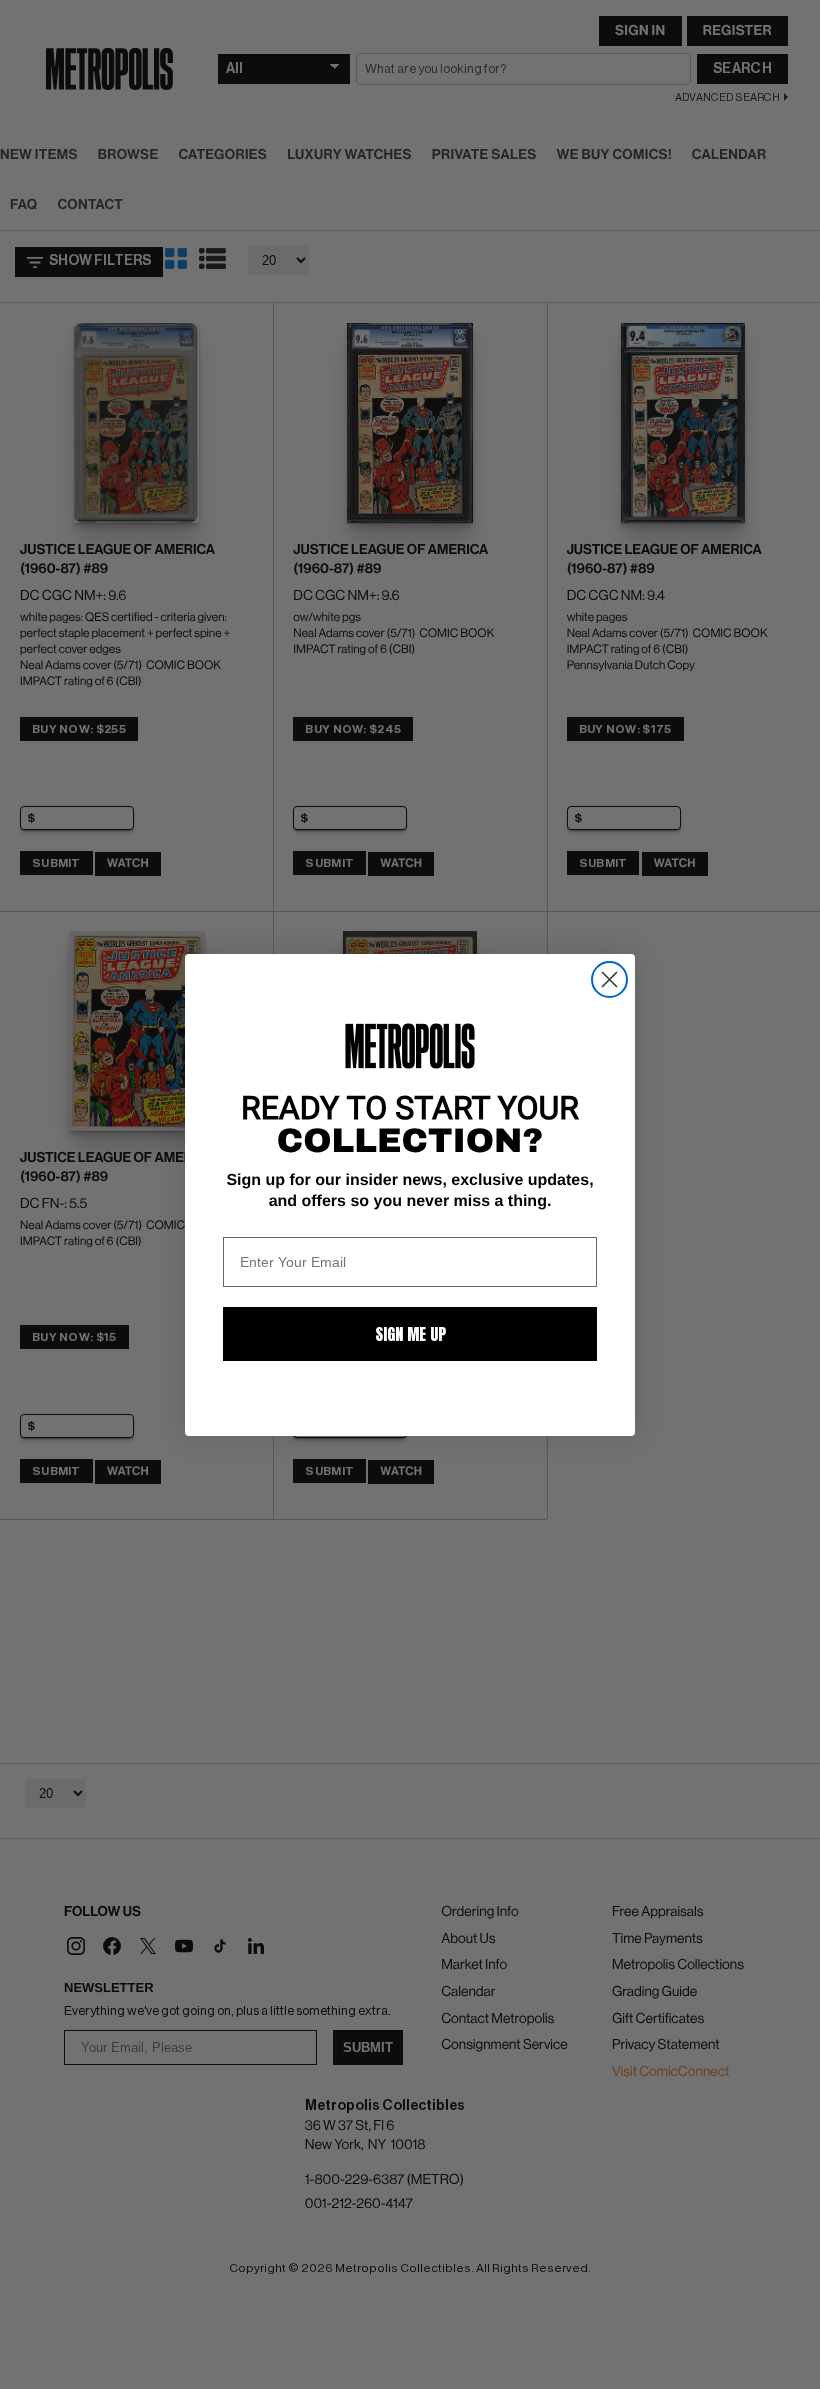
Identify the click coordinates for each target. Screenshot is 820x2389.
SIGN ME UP (410, 1334)
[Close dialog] (609, 979)
